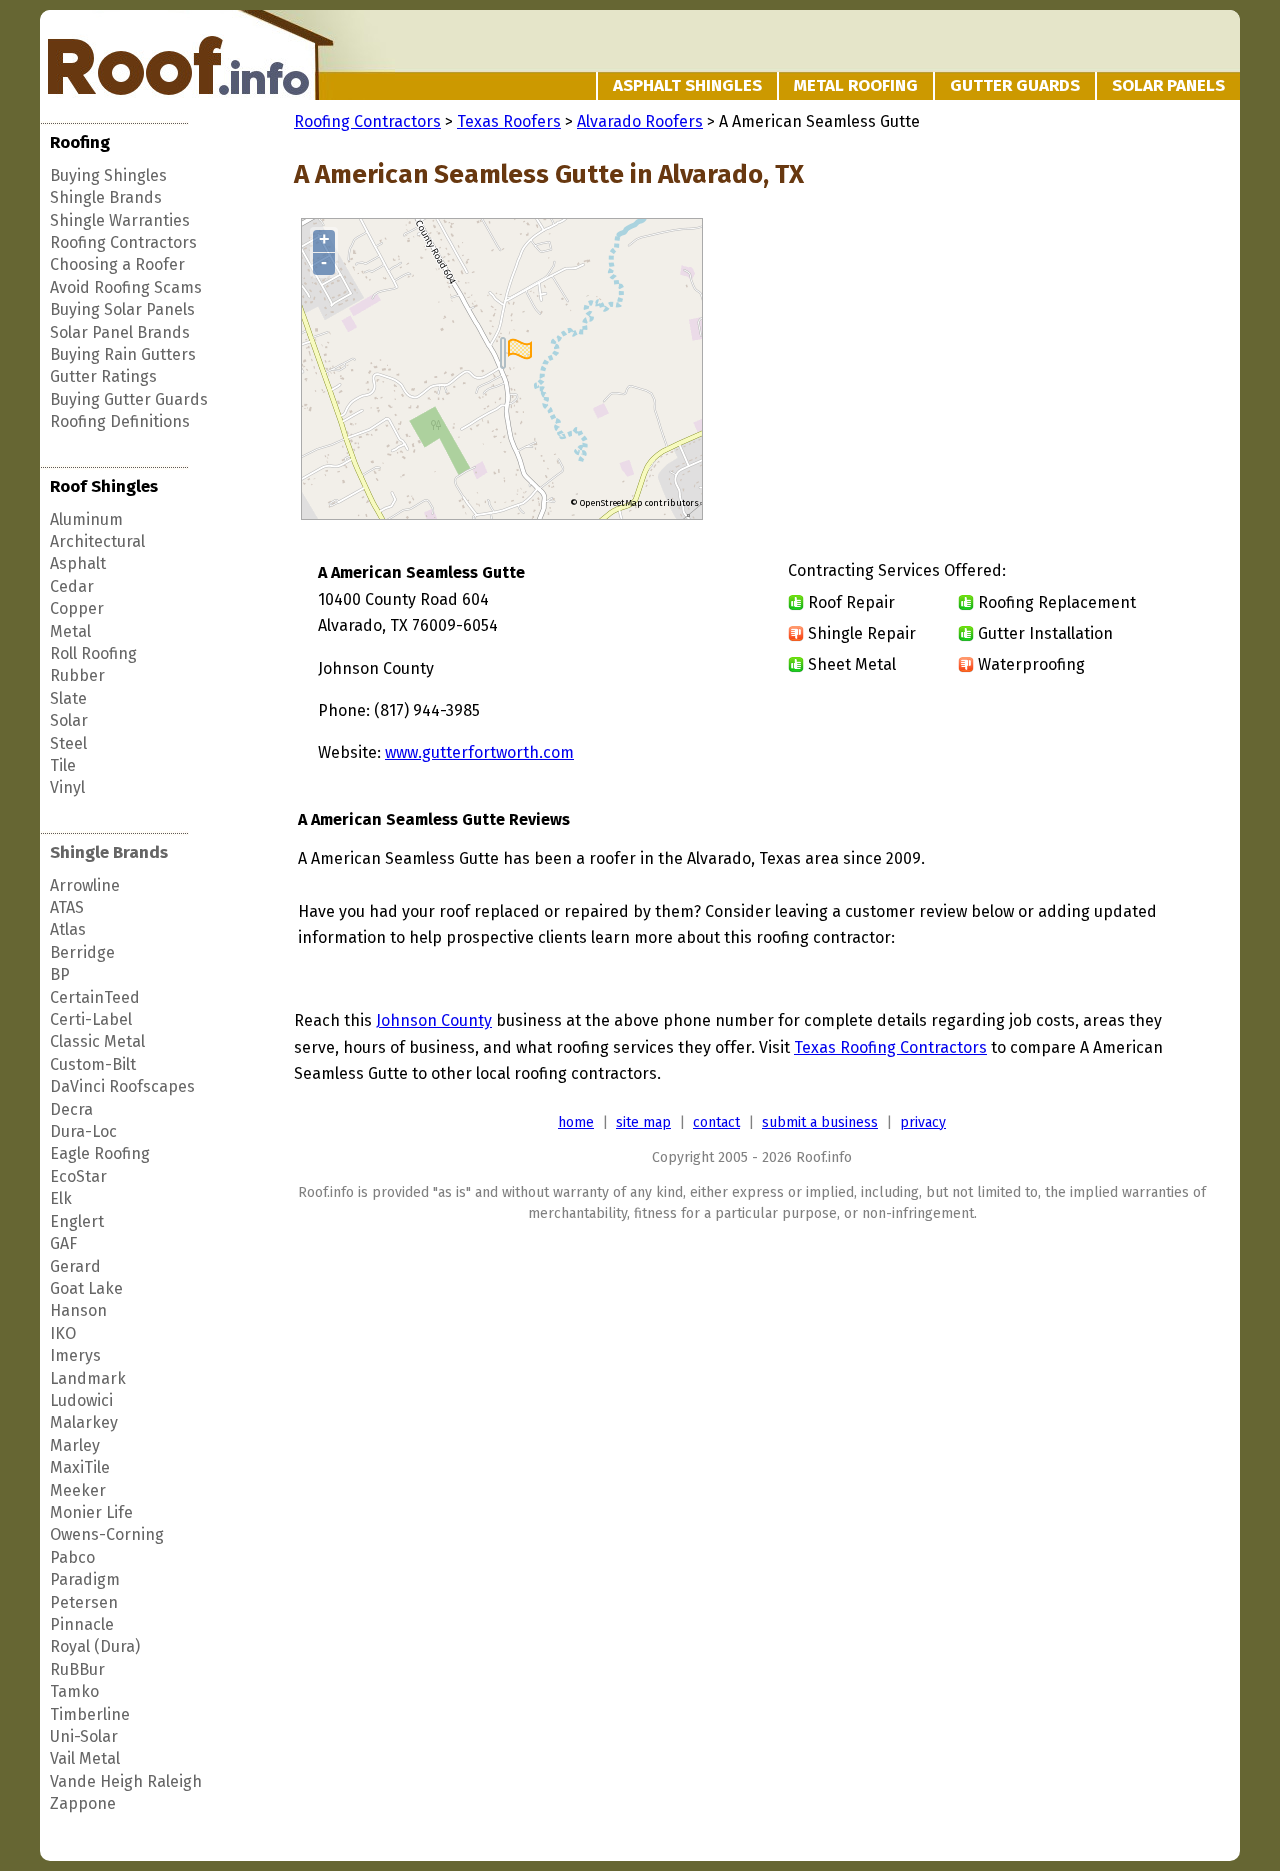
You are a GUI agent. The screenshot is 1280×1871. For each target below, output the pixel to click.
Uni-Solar (84, 1736)
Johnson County (434, 1020)
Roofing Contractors (123, 242)
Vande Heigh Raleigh (126, 1781)
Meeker (78, 1490)
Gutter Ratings (103, 376)
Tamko (74, 1691)
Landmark (88, 1378)
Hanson (78, 1310)
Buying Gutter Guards (129, 399)
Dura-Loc (83, 1131)
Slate (68, 698)
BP (60, 974)
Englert (77, 1221)
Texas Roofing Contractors (890, 1047)
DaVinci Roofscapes (122, 1086)
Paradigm (85, 1579)
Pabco (72, 1557)
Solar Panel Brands (120, 332)
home (576, 1122)
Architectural (97, 541)
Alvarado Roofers (640, 121)
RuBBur (77, 1669)
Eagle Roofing (100, 1153)
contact (716, 1122)
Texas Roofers (509, 121)
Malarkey (84, 1422)
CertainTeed (95, 997)
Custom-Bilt (93, 1064)
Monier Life (91, 1512)
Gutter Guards (1015, 85)
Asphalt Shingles (687, 85)
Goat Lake (86, 1288)
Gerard (75, 1266)
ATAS (67, 907)
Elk (61, 1198)
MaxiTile (80, 1467)
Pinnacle (82, 1624)
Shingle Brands (106, 197)
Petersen (84, 1602)
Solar (69, 720)
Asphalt (78, 563)
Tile (63, 765)
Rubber (77, 675)
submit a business (820, 1122)
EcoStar (78, 1176)
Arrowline (85, 885)
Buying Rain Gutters (123, 354)
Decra (71, 1109)
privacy (923, 1122)
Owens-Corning (107, 1534)
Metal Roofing (856, 85)
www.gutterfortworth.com (479, 752)
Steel (68, 743)
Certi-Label (91, 1019)
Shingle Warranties (120, 220)
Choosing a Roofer (117, 264)
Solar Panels (1168, 85)
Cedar (72, 586)
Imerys (75, 1355)
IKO (63, 1333)
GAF (63, 1243)
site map (643, 1122)
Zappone (83, 1803)
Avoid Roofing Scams (126, 287)
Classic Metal (97, 1041)
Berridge (82, 952)
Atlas (68, 929)
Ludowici (81, 1400)
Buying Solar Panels (122, 309)
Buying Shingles (108, 175)
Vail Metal (85, 1758)
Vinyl (67, 787)
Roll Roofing (93, 653)
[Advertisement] (1042, 370)
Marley (75, 1445)
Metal (70, 631)
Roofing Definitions (120, 421)
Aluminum (86, 519)
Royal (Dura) (95, 1646)
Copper (77, 608)
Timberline (90, 1714)
